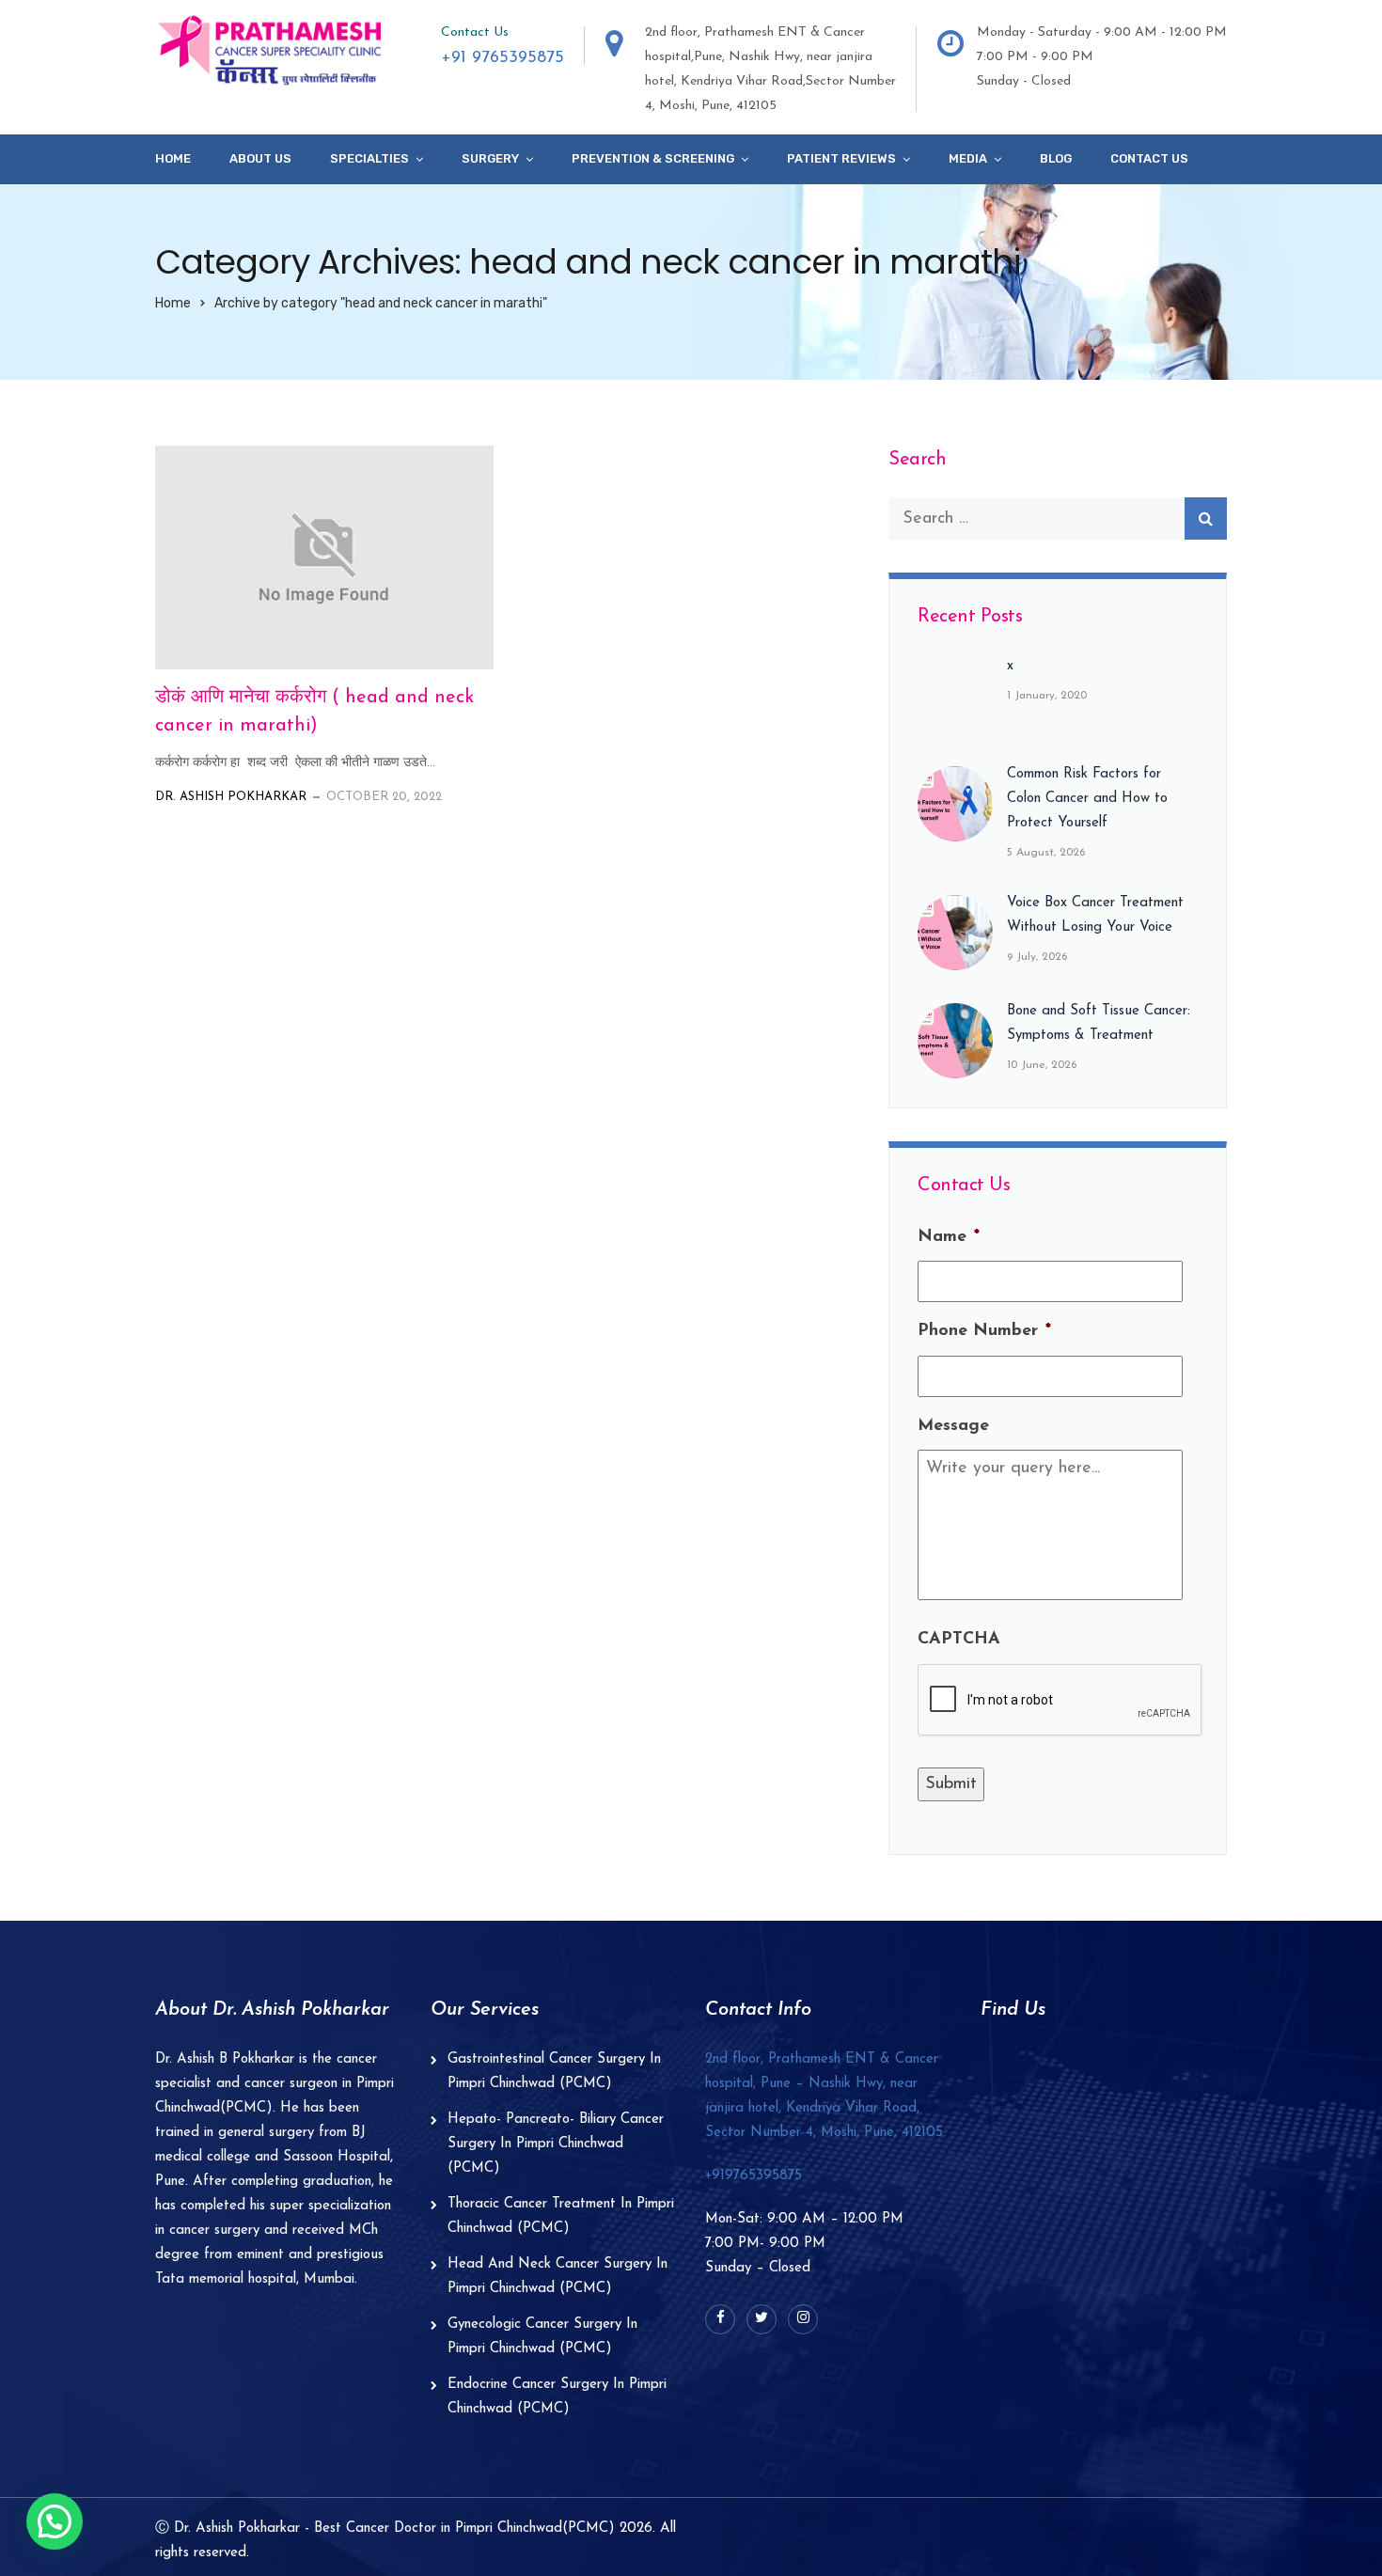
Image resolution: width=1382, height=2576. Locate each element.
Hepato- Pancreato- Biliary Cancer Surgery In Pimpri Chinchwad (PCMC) (556, 2144)
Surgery (490, 158)
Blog (1056, 158)
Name (949, 1237)
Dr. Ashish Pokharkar (231, 797)
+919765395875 (754, 2176)
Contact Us (1149, 158)
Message (953, 1426)
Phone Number (984, 1331)
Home (173, 158)
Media (968, 158)
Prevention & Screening (653, 158)
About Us (260, 158)
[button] (55, 2521)
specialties (369, 158)
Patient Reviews (841, 158)
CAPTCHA (959, 1640)
